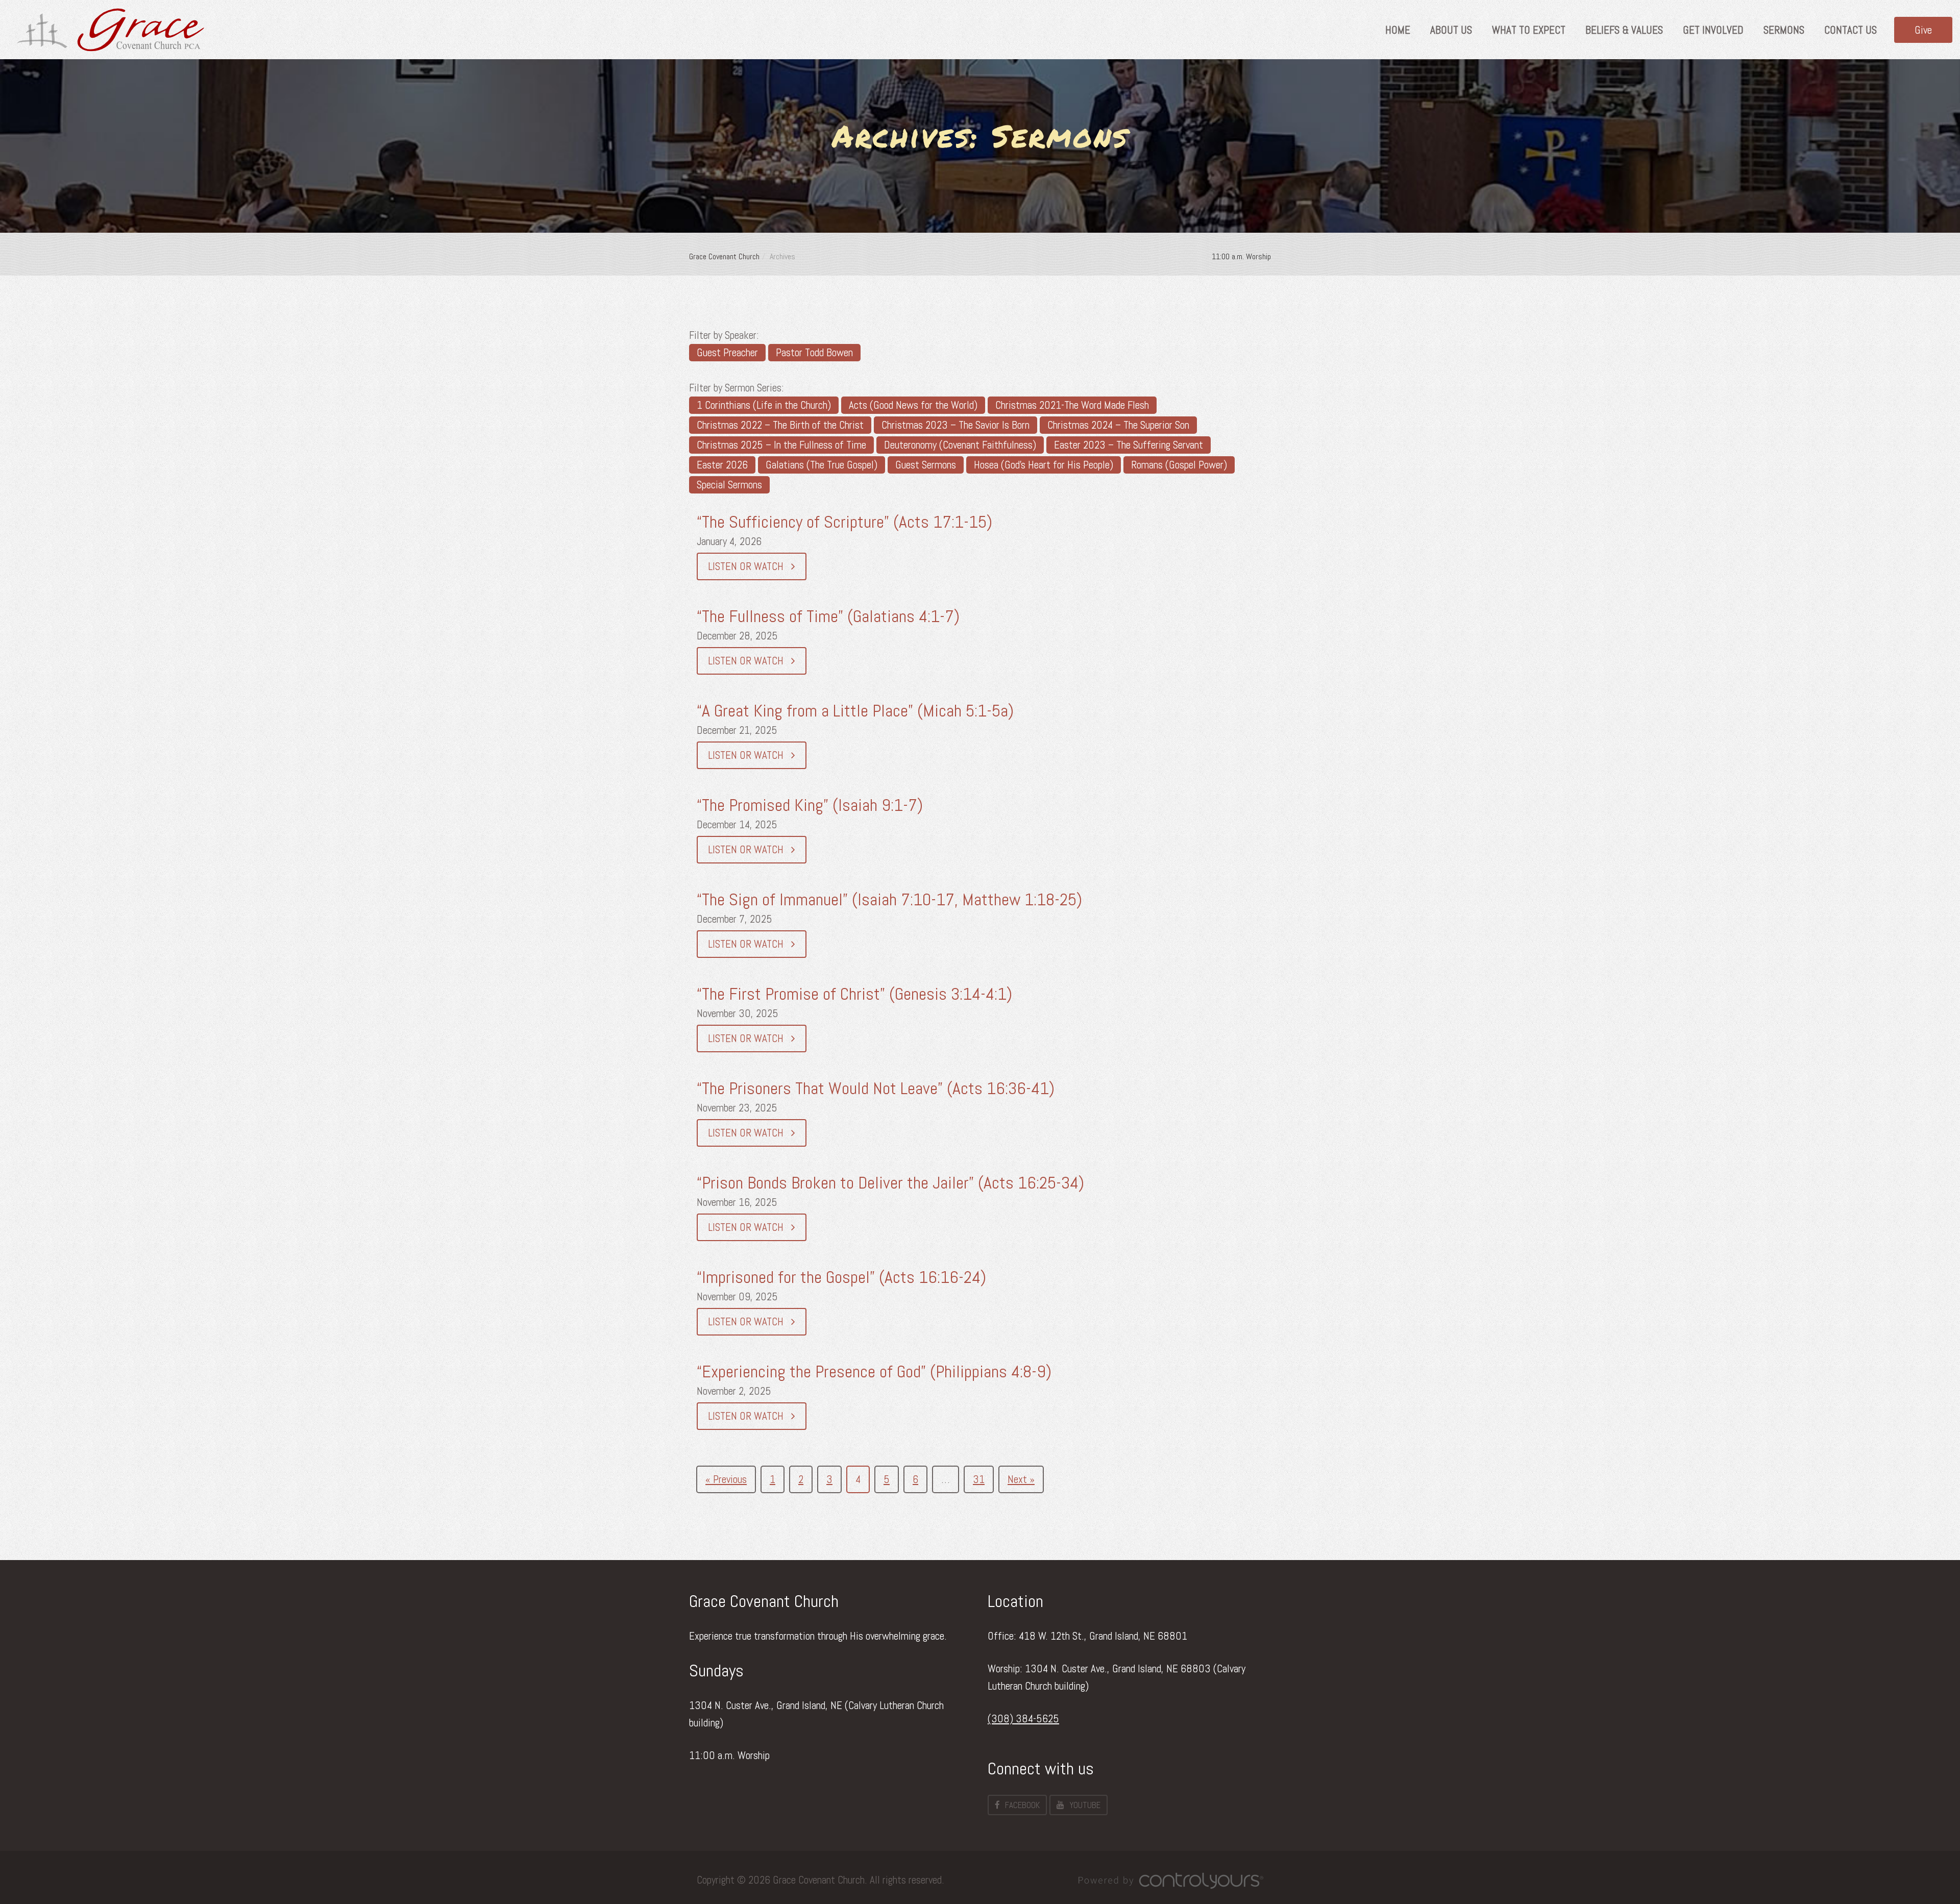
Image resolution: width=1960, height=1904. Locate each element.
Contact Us (1851, 30)
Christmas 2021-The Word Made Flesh (1072, 405)
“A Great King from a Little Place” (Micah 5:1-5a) (855, 711)
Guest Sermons (926, 465)
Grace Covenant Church (724, 256)
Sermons (1784, 30)
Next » (1021, 1479)
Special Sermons (729, 485)
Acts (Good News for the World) (913, 405)
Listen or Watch (747, 566)
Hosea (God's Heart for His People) (1044, 465)
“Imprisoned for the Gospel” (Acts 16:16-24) (841, 1277)
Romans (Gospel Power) (1179, 465)
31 (979, 1479)
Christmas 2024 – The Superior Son (1118, 425)
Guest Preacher (727, 352)
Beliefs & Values (1624, 30)
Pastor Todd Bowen (814, 352)
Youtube (1085, 1805)
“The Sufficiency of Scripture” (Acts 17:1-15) (844, 522)
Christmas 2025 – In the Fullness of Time (781, 445)
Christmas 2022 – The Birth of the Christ (780, 425)
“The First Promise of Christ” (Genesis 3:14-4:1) (854, 994)
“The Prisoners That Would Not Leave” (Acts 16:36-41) (876, 1088)
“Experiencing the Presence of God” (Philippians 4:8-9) (874, 1371)
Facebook (1022, 1805)
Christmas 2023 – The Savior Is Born (955, 425)
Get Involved (1713, 30)
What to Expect (1529, 30)
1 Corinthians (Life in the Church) (764, 405)
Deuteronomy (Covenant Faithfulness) (960, 445)
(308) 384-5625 (1023, 1718)
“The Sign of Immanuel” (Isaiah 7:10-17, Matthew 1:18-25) (889, 899)
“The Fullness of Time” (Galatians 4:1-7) (828, 616)
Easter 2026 (722, 465)
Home (1398, 30)
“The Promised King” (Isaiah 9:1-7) (810, 805)
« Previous (726, 1479)
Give (1923, 30)
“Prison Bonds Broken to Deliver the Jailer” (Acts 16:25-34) (890, 1183)
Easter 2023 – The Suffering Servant (1129, 445)
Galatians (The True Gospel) (822, 465)
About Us (1451, 30)
